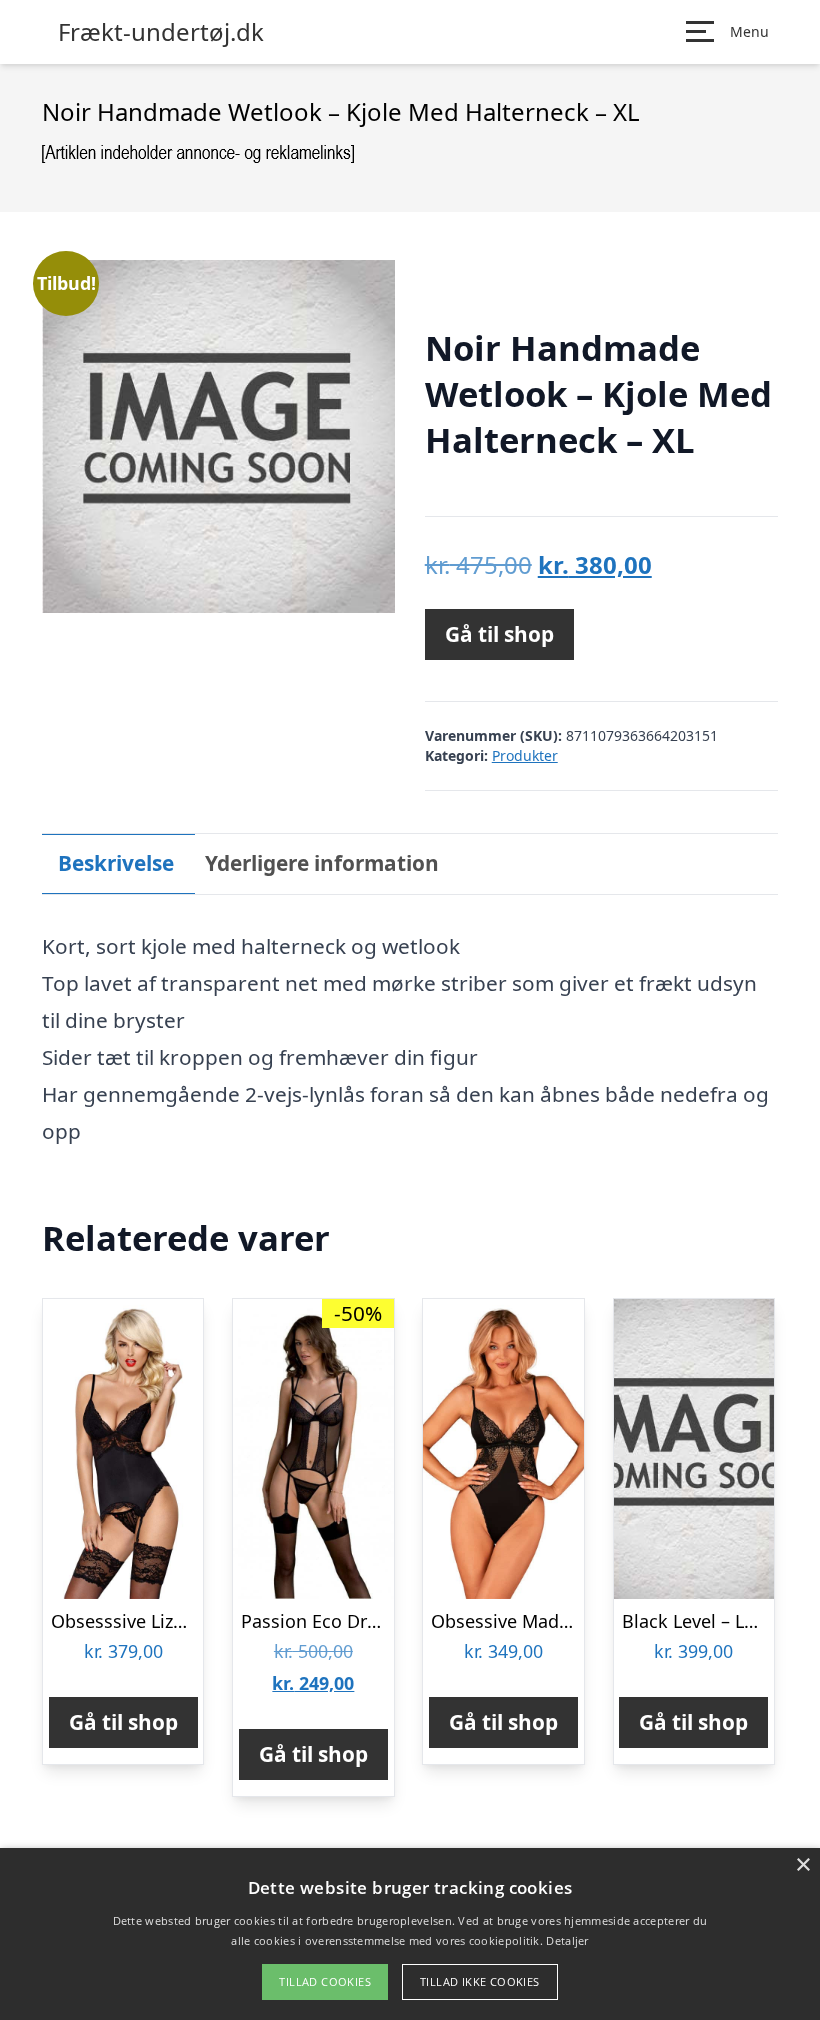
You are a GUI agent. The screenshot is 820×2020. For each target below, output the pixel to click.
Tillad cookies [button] (325, 1981)
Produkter (525, 755)
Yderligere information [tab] (322, 863)
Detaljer (567, 1940)
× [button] (802, 1865)
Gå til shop (499, 634)
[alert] (410, 1934)
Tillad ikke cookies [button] (480, 1981)
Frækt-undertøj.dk (161, 32)
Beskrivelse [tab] (116, 863)
